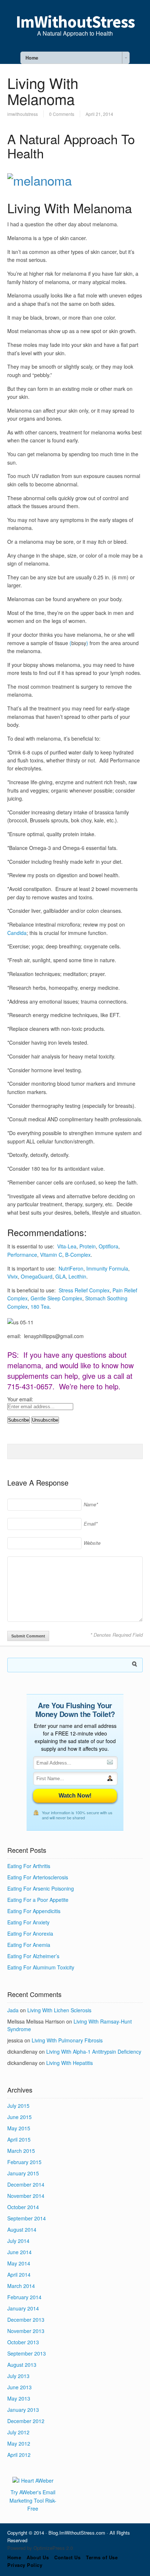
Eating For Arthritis (29, 1866)
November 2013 (26, 2331)
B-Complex (78, 1255)
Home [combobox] (32, 58)
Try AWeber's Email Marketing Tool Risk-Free (33, 2500)
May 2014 (19, 2263)
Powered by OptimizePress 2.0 (40, 2548)
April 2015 (19, 2139)
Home (14, 2557)
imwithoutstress (23, 114)
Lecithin (77, 1276)
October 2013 (23, 2342)
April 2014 (19, 2275)
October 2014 (23, 2207)
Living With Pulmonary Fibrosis (67, 2040)
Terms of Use (102, 2557)
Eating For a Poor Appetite (38, 1900)
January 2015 (23, 2173)
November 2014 (26, 2196)
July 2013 (18, 2376)
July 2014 (18, 2241)
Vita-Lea (67, 1246)
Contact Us (67, 2557)
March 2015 (21, 2151)
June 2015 (19, 2117)
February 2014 (24, 2297)
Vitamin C (51, 1255)
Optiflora (108, 1246)
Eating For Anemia (29, 1945)
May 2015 (19, 2128)
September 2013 (27, 2353)
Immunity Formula (107, 1268)
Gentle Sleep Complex (56, 1298)
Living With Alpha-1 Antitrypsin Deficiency (94, 2052)
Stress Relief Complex (84, 1290)
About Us (38, 2557)
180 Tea (40, 1307)
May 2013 (19, 2398)
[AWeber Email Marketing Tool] (33, 2480)
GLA (60, 1276)
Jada (13, 2010)
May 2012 (19, 2443)
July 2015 (18, 2106)
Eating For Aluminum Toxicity (41, 1967)
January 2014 (23, 2308)
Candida (17, 933)
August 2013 (22, 2365)
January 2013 (23, 2410)
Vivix (13, 1276)
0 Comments (62, 114)
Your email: (20, 1399)
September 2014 (27, 2218)
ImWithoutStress (75, 22)
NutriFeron (71, 1268)
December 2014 (26, 2184)
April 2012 (19, 2455)
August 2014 (22, 2229)
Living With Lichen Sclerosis (59, 2010)
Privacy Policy (25, 2565)
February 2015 (24, 2162)
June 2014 (19, 2252)
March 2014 (21, 2286)
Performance (22, 1255)
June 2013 (19, 2387)
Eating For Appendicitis (34, 1911)
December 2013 (26, 2320)
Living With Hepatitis (70, 2063)
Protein (88, 1246)
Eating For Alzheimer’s (33, 1956)
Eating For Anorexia (30, 1933)
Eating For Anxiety (28, 1922)
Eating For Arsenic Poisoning (41, 1888)
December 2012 (26, 2421)
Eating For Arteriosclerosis (38, 1877)
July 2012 (18, 2432)
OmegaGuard (37, 1276)
